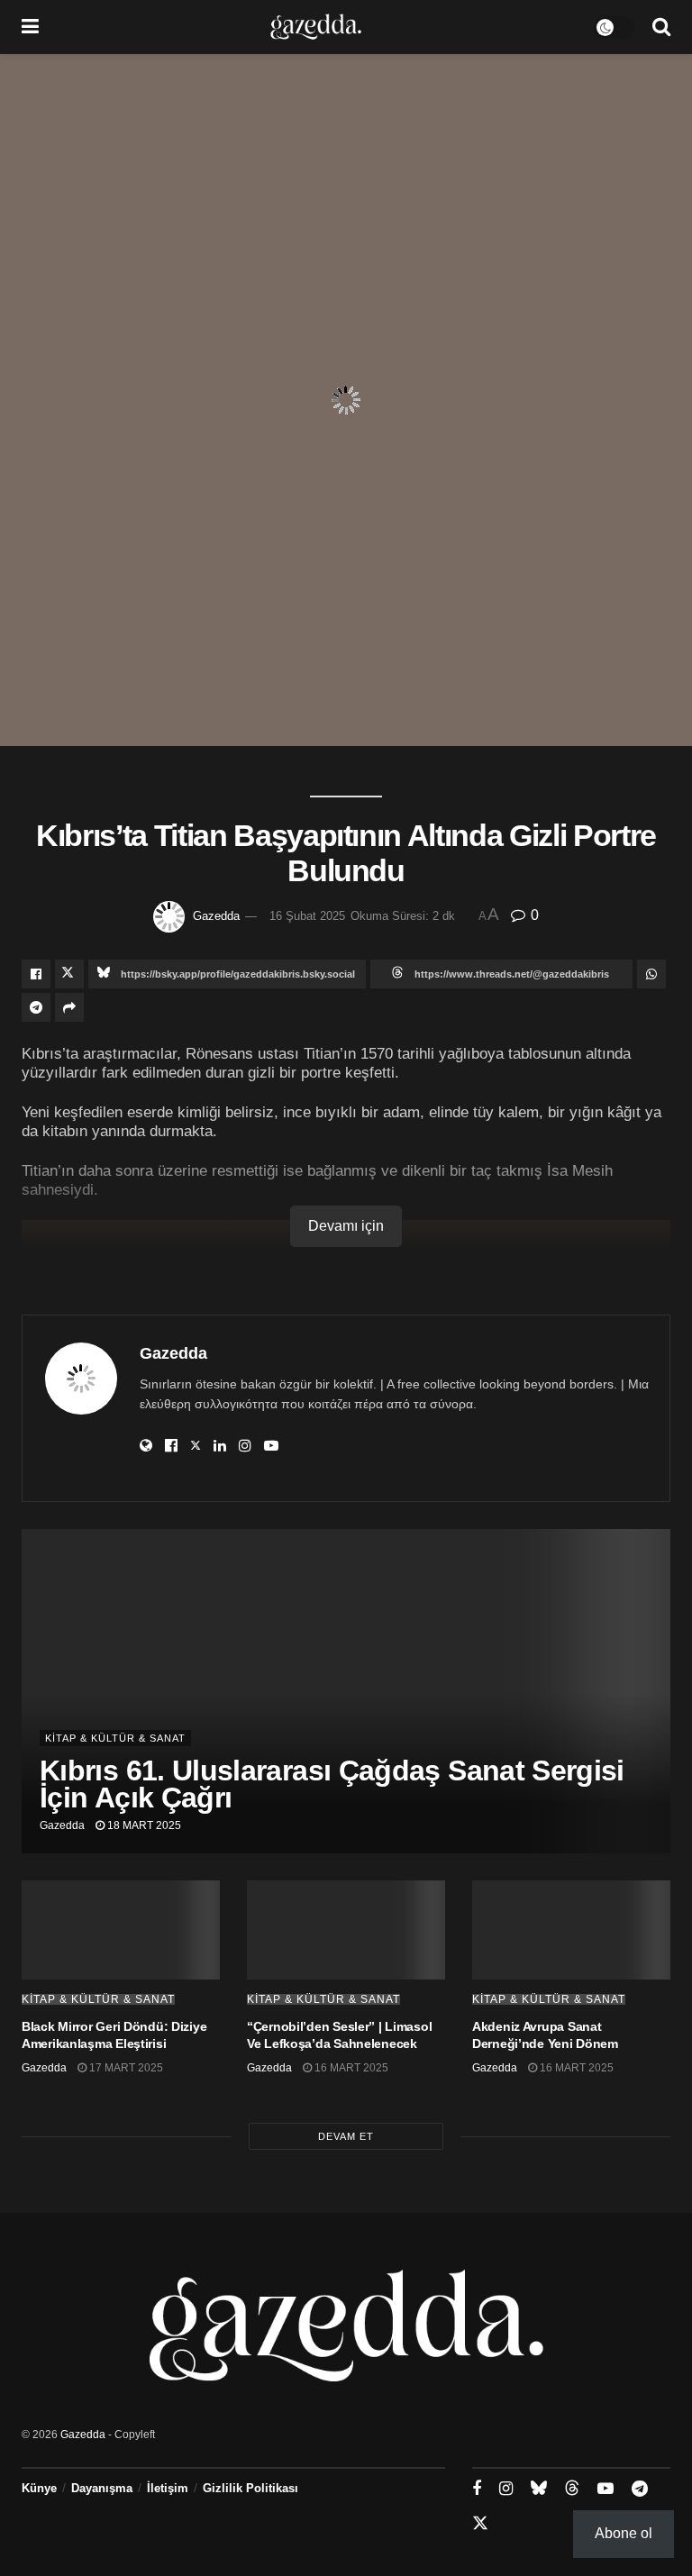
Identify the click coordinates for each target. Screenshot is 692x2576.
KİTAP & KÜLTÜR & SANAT (115, 1738)
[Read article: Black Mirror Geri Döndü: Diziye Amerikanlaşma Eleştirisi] (121, 1930)
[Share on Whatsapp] (651, 974)
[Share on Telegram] (36, 1007)
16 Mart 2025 (350, 2068)
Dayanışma (102, 2488)
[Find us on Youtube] (605, 2489)
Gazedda (216, 916)
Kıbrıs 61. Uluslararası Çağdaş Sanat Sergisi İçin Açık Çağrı (332, 1784)
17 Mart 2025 (125, 2068)
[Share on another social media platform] (69, 1007)
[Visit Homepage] (316, 27)
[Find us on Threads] (572, 2489)
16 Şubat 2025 (307, 916)
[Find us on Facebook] (477, 2489)
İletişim (168, 2488)
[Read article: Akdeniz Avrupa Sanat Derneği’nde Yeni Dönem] (571, 1930)
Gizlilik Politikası (250, 2488)
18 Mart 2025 (143, 1825)
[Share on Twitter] (69, 974)
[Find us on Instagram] (506, 2489)
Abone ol (624, 2533)
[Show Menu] (30, 27)
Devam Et (346, 2136)
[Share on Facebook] (36, 974)
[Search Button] (661, 27)
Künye (39, 2488)
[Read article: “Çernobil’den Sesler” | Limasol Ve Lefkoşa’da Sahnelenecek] (346, 1930)
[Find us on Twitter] (480, 2524)
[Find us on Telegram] (640, 2489)
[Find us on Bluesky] (539, 2489)
